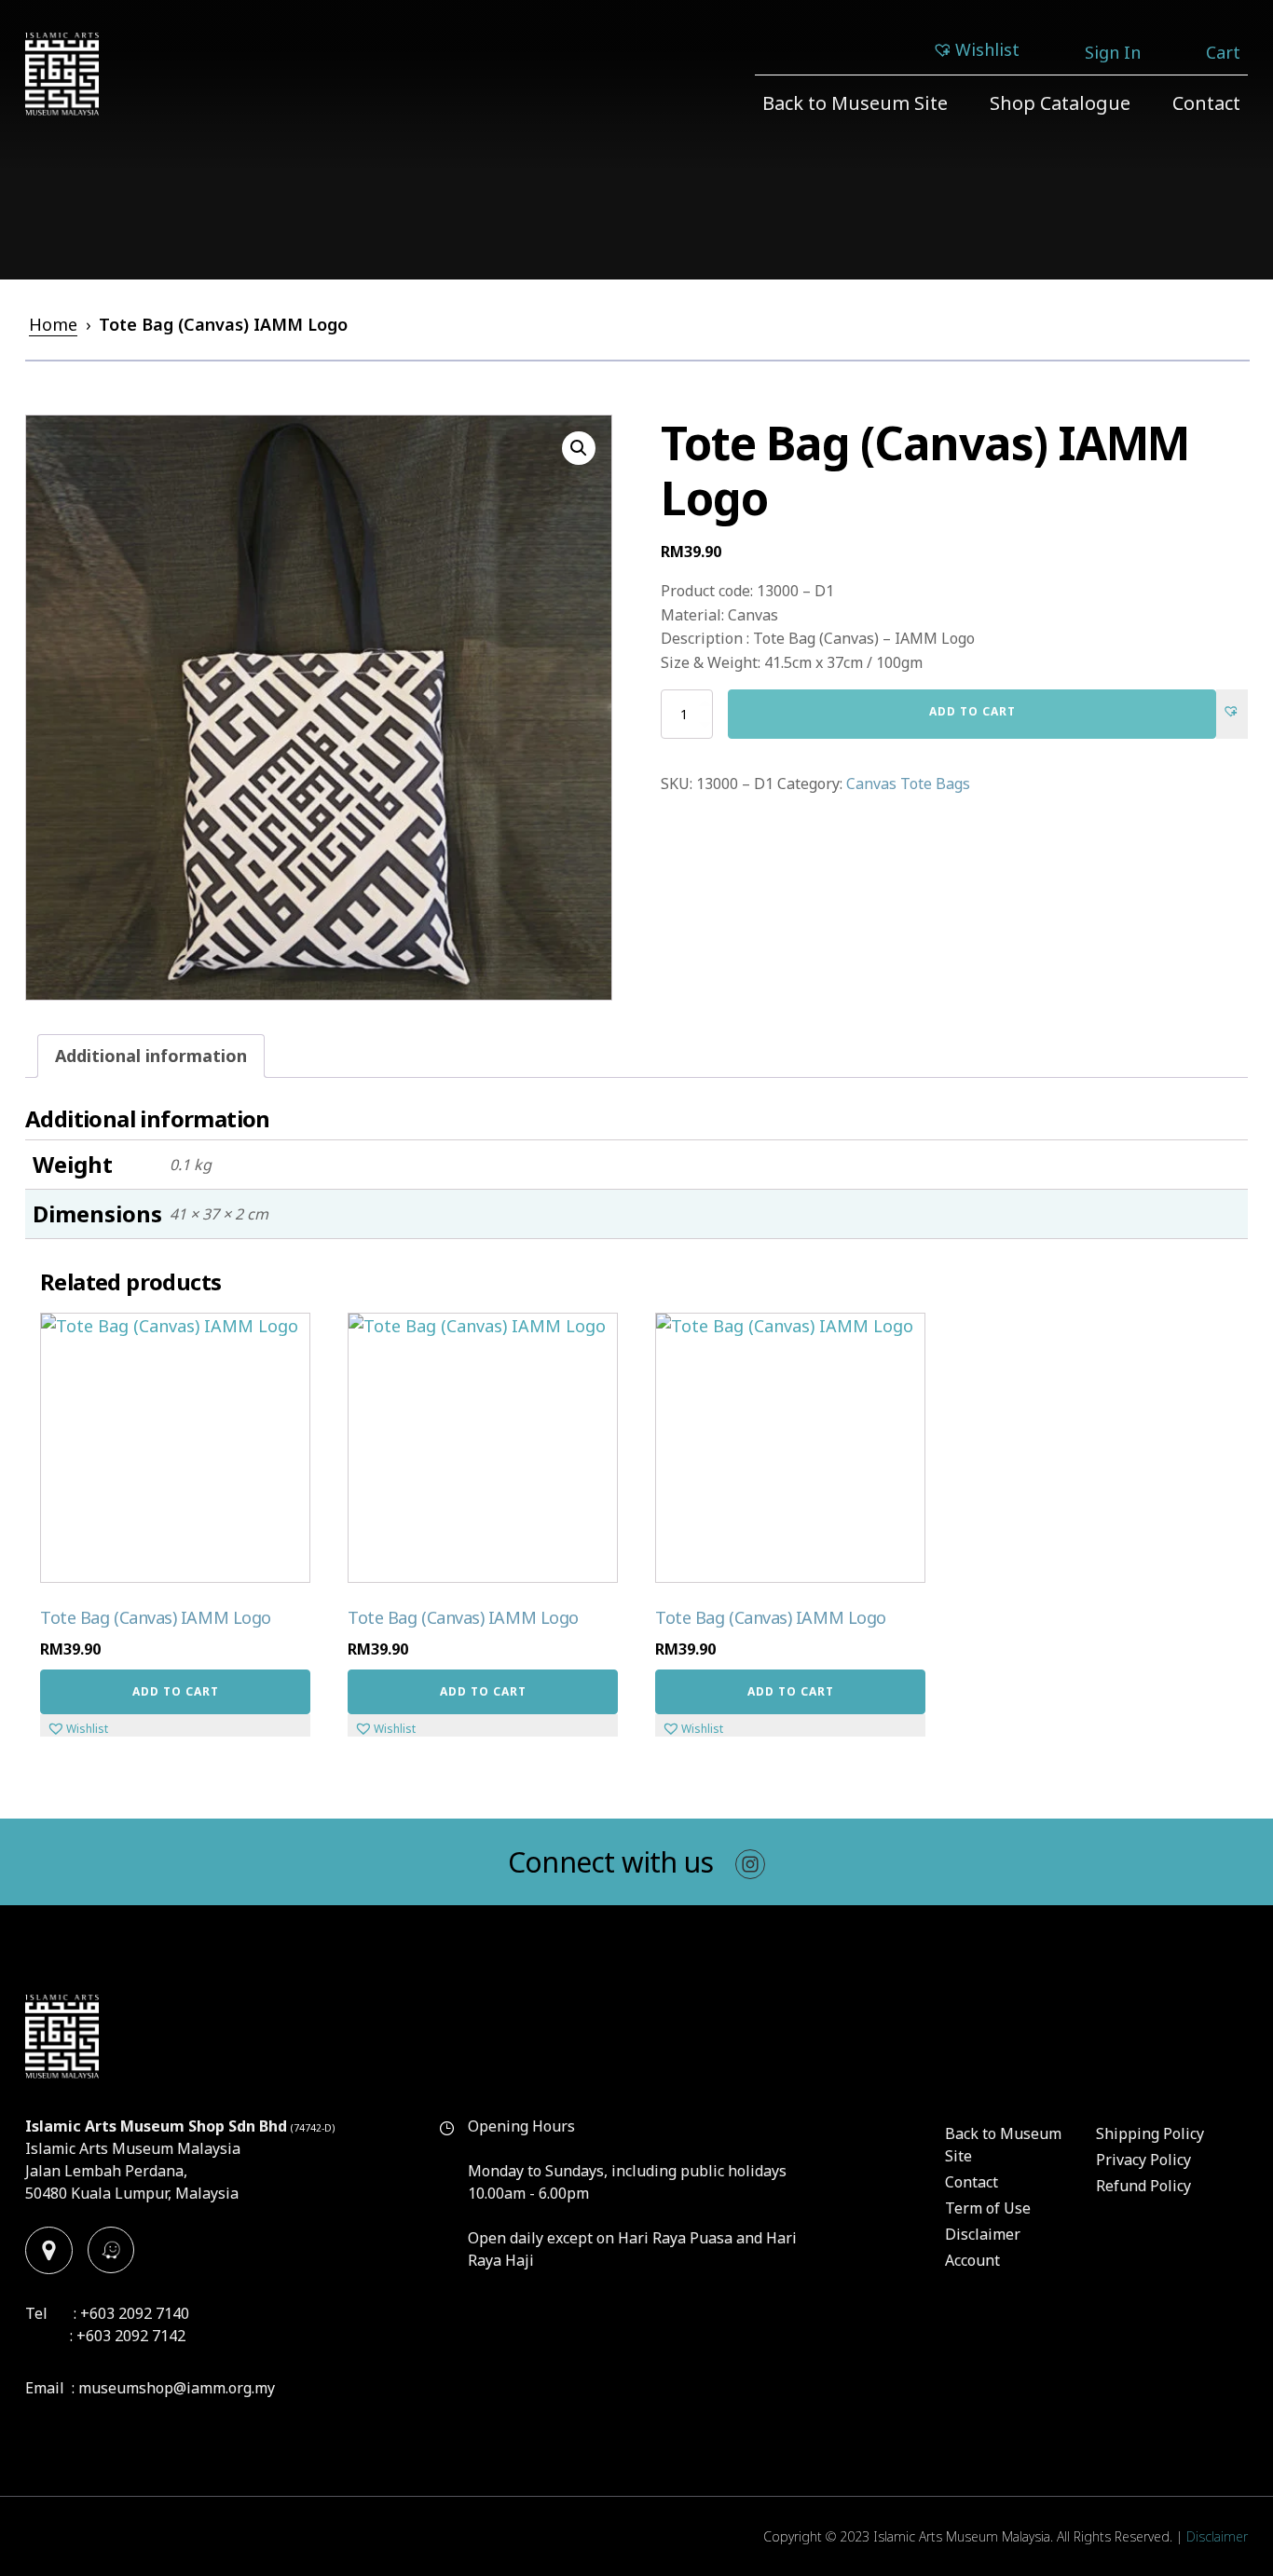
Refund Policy (1143, 2186)
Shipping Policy (1150, 2133)
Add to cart (972, 711)
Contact (1206, 103)
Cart (1223, 52)
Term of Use (988, 2208)
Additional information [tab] (151, 1056)
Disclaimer (983, 2234)
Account (972, 2260)
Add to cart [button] (176, 1691)
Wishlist (987, 49)
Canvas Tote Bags (908, 784)
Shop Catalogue (1060, 103)
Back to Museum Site (855, 103)
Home (53, 324)
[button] (579, 448)
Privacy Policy (1143, 2160)
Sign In (1113, 52)
